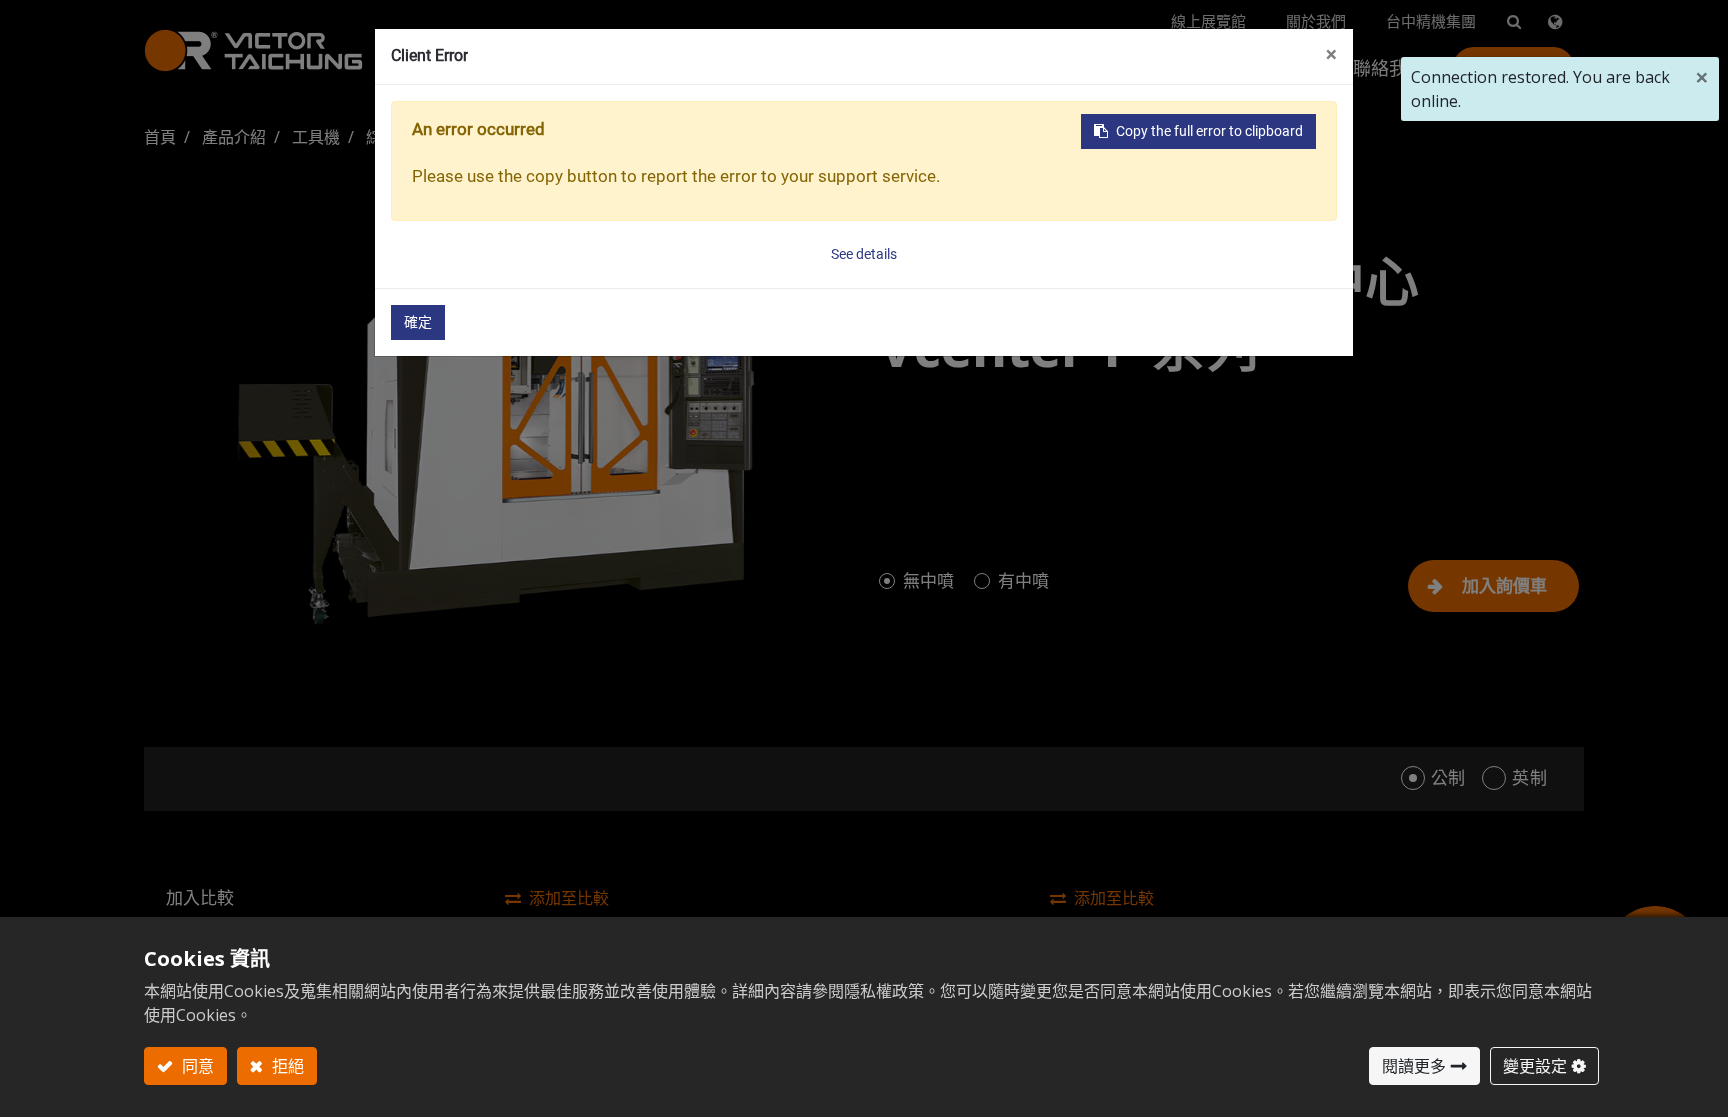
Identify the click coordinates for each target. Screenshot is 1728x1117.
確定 (418, 322)
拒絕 (286, 1066)
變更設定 (1535, 1066)
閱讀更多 (1414, 1066)
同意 (196, 1066)
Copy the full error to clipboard (1209, 131)
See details (864, 254)
